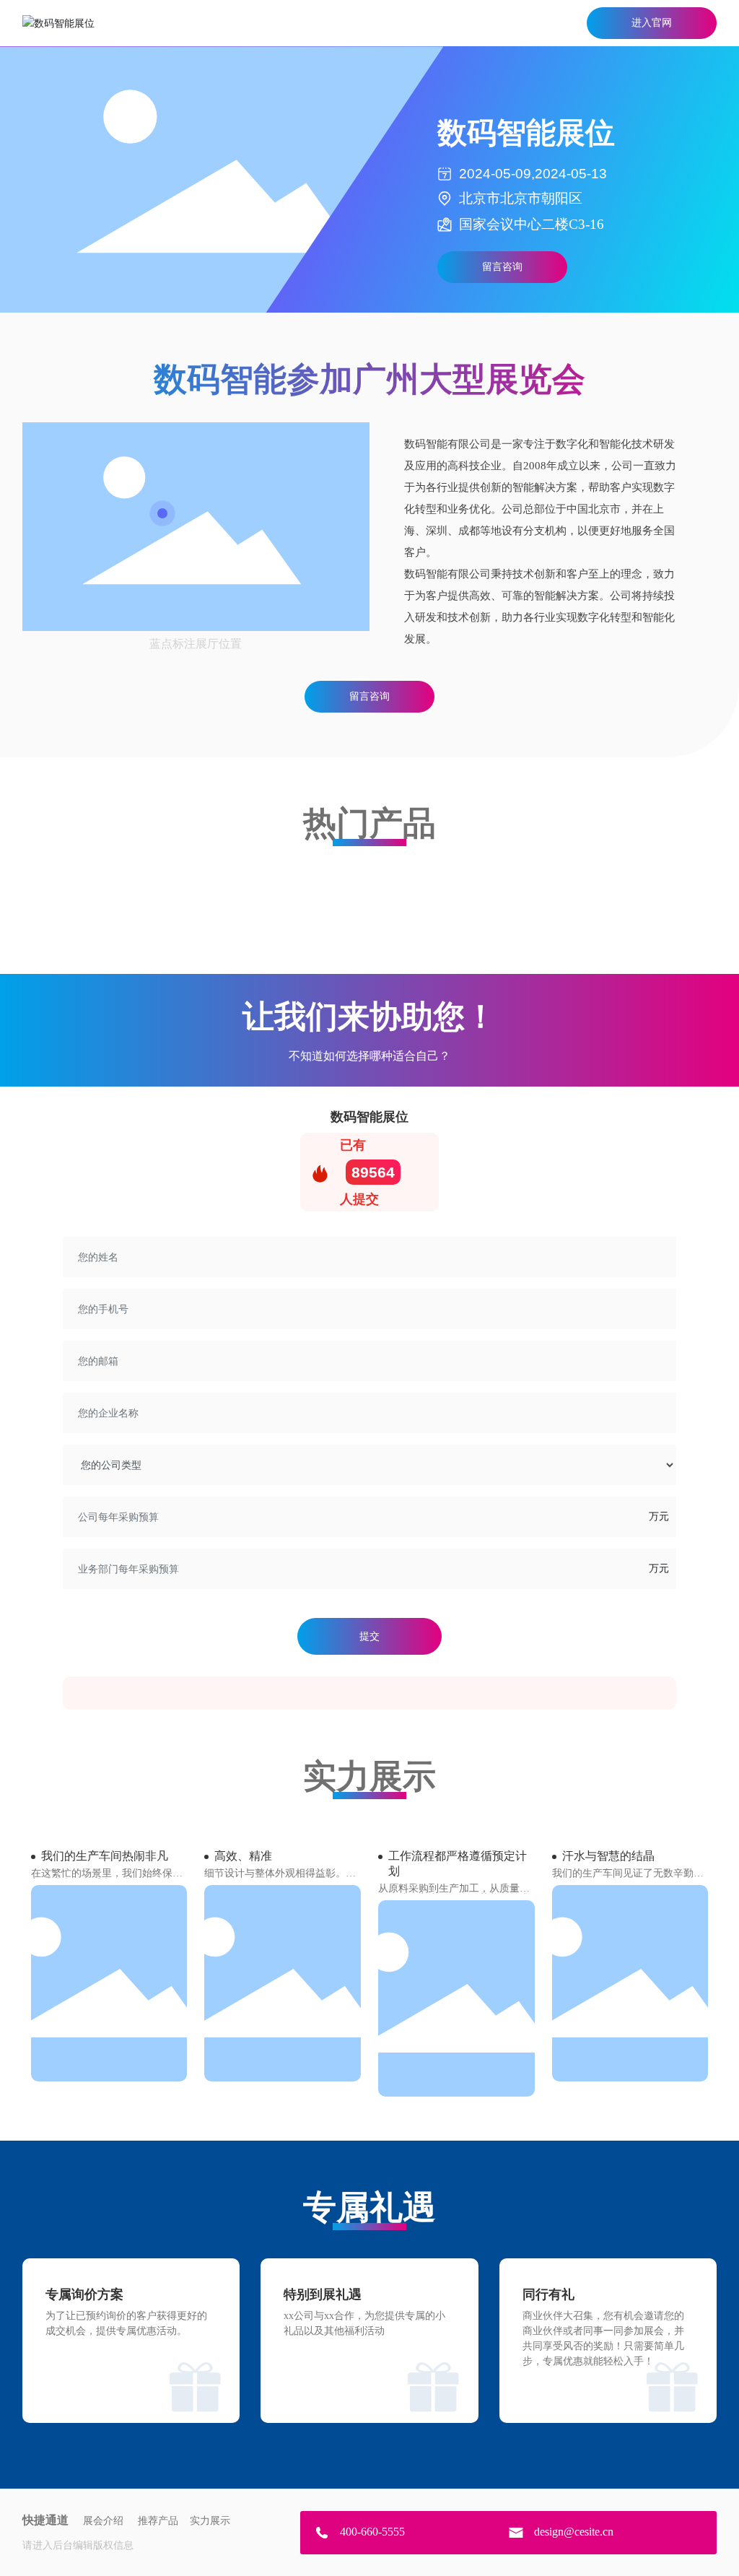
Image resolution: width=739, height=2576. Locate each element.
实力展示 (210, 2521)
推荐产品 (158, 2521)
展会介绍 (103, 2521)
